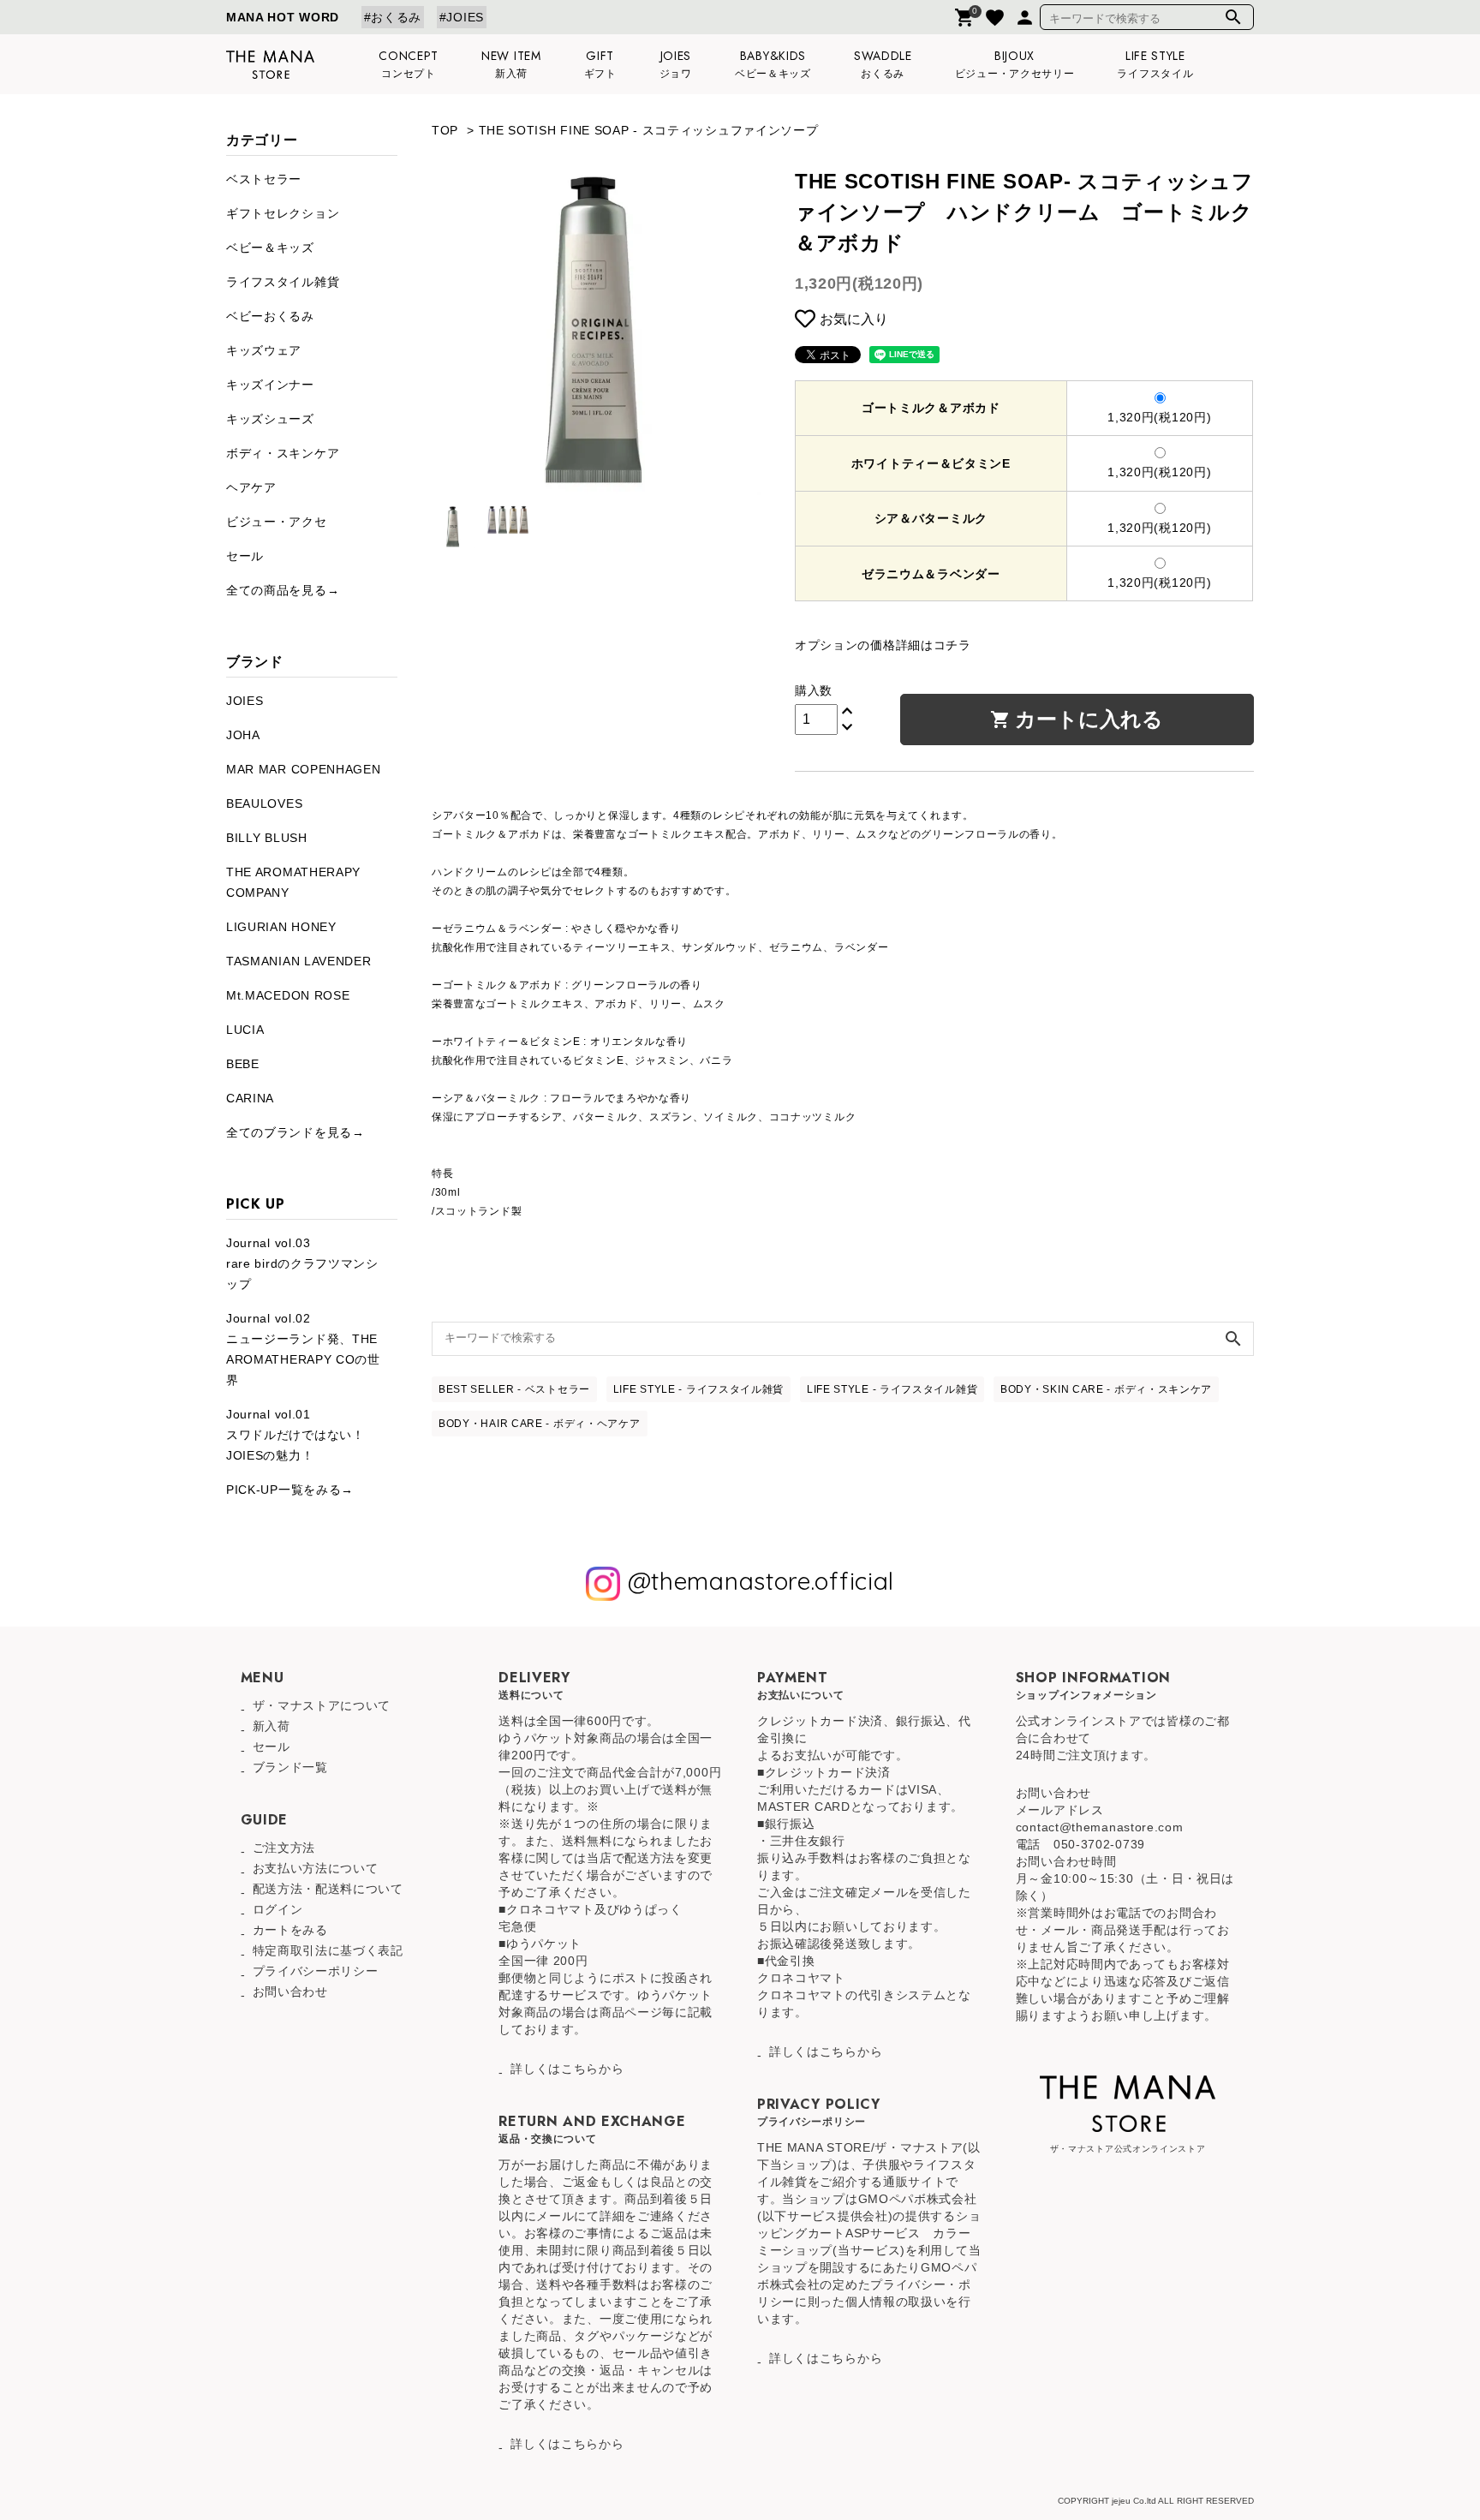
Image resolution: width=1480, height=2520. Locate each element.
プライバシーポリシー (316, 1971)
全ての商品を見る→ (283, 590)
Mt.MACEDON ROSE (288, 995)
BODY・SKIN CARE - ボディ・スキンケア (1106, 1389)
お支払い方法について (316, 1868)
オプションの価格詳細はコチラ (883, 645)
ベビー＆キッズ (270, 248)
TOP (445, 130)
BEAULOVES (264, 803)
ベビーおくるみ (270, 316)
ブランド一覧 (290, 1767)
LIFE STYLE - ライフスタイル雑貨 (698, 1389)
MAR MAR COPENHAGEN (304, 769)
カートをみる (290, 1930)
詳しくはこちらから (567, 2069)
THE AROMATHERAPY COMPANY (293, 882)
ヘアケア (251, 487)
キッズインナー (270, 385)
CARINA (250, 1098)
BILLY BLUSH (267, 838)
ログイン (278, 1909)
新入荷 (272, 1726)
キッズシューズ (270, 419)
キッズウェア (264, 350)
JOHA (243, 735)
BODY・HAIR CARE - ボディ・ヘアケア (540, 1424)
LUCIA (245, 1030)
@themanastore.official (757, 1581)
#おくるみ (393, 17)
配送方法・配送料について (328, 1889)
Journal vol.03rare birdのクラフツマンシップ (302, 1263)
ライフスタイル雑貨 (283, 282)
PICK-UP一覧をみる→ (290, 1490)
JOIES (245, 701)
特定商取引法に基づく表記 (328, 1950)
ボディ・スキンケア (283, 453)
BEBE (243, 1064)
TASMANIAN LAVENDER (299, 961)
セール (245, 556)
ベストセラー (264, 179)
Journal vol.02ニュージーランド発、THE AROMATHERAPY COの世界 (303, 1349)
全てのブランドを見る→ (295, 1132)
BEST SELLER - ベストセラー (514, 1389)
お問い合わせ (290, 1992)
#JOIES (462, 17)
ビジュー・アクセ (277, 522)
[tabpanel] (596, 331)
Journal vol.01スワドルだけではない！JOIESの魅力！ (295, 1435)
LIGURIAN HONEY (281, 927)
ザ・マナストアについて (322, 1705)
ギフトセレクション (283, 213)
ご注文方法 (284, 1848)
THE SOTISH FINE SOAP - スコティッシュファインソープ (649, 130)
